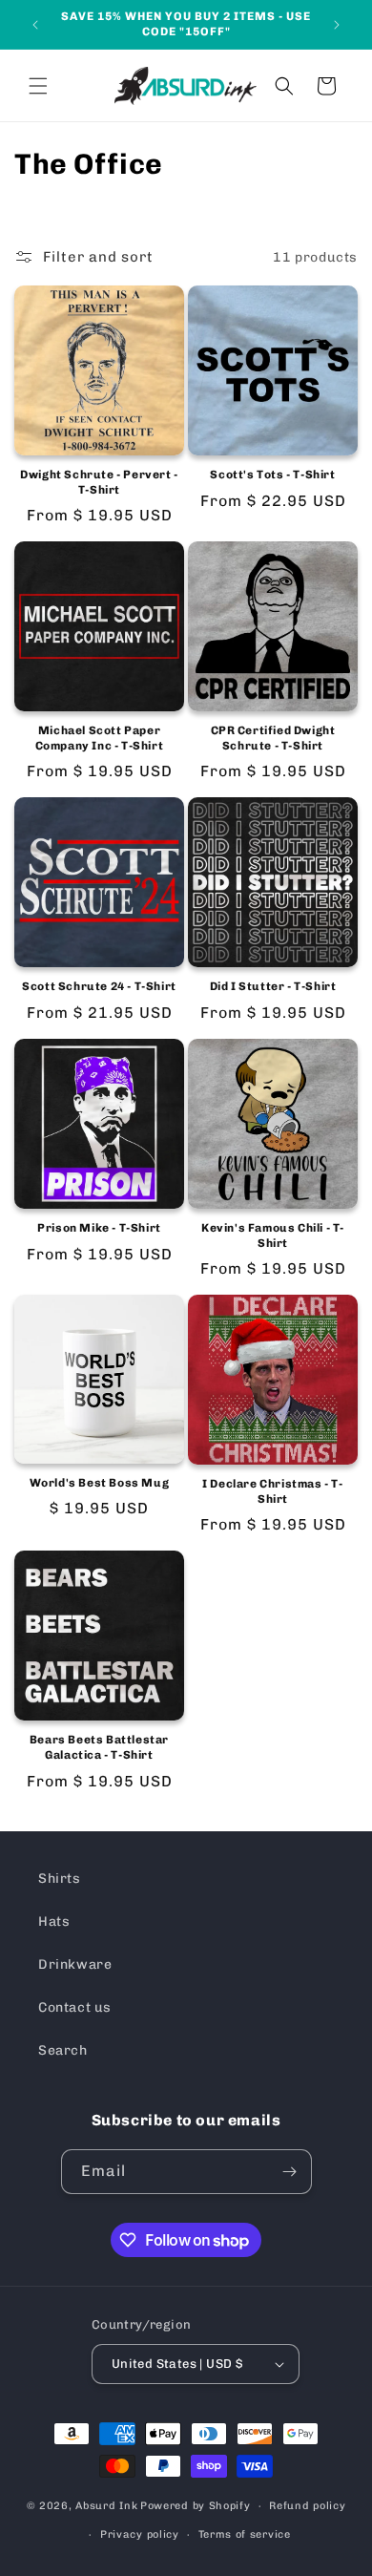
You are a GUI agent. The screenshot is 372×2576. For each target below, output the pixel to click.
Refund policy (307, 2506)
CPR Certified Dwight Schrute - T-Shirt (273, 738)
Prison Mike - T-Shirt (99, 1228)
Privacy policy (140, 2534)
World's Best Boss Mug (100, 1483)
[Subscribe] (290, 2172)
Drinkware (75, 1964)
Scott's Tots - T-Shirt (272, 475)
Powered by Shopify (196, 2506)
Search (63, 2050)
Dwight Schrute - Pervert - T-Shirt (99, 482)
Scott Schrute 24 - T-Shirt (99, 986)
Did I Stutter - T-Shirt (273, 986)
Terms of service (245, 2534)
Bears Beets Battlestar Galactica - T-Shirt (99, 1747)
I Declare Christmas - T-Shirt (272, 1491)
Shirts (60, 1879)
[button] (38, 86)
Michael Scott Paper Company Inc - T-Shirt (100, 738)
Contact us (75, 2007)
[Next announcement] (337, 25)
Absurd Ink (106, 2506)
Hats (54, 1921)
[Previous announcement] (35, 25)
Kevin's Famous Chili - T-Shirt (273, 1235)
